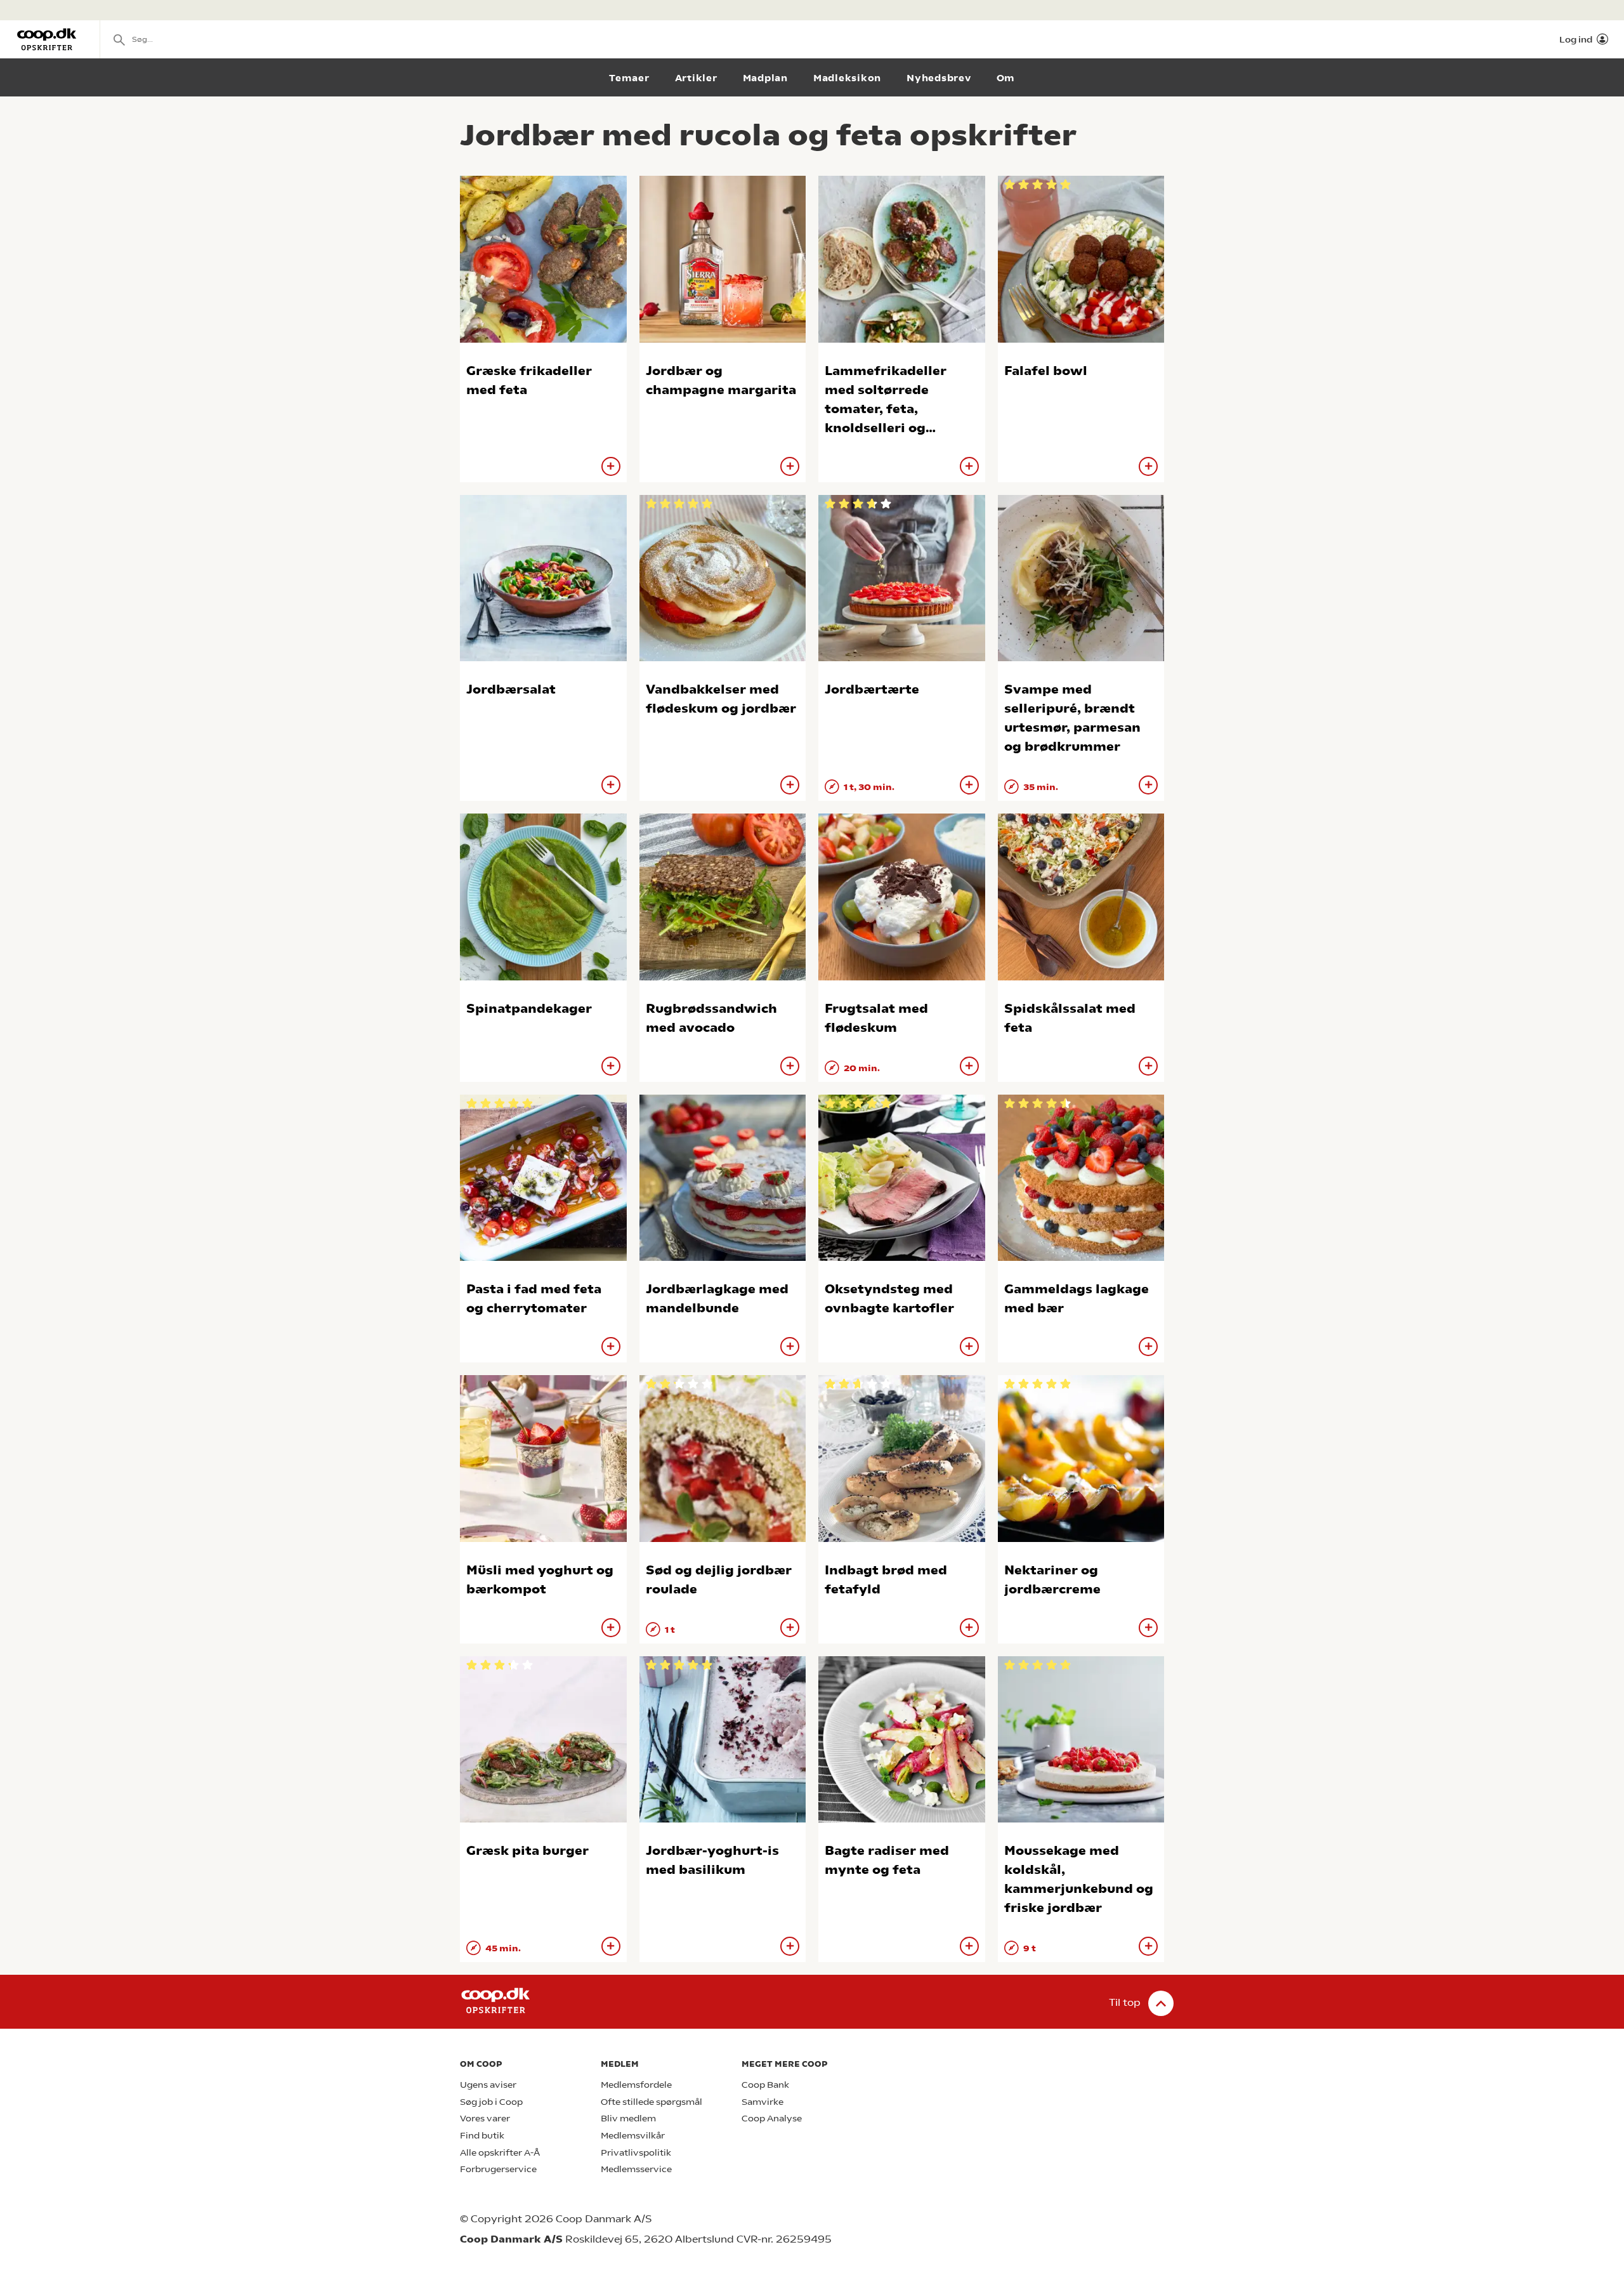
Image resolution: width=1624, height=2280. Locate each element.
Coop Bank (765, 2085)
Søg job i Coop (491, 2102)
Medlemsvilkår (633, 2136)
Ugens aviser (488, 2085)
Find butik (482, 2136)
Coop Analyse (772, 2119)
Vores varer (485, 2119)
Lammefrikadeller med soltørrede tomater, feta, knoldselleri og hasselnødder (886, 409)
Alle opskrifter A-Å (500, 2153)
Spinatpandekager (529, 1009)
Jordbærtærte (872, 689)
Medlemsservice (636, 2169)
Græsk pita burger (527, 1851)
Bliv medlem (628, 2119)
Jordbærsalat (511, 689)
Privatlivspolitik (636, 2153)
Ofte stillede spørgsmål (652, 2102)
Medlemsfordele (636, 2085)
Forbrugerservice (498, 2169)
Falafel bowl (1046, 371)
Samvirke (763, 2102)
